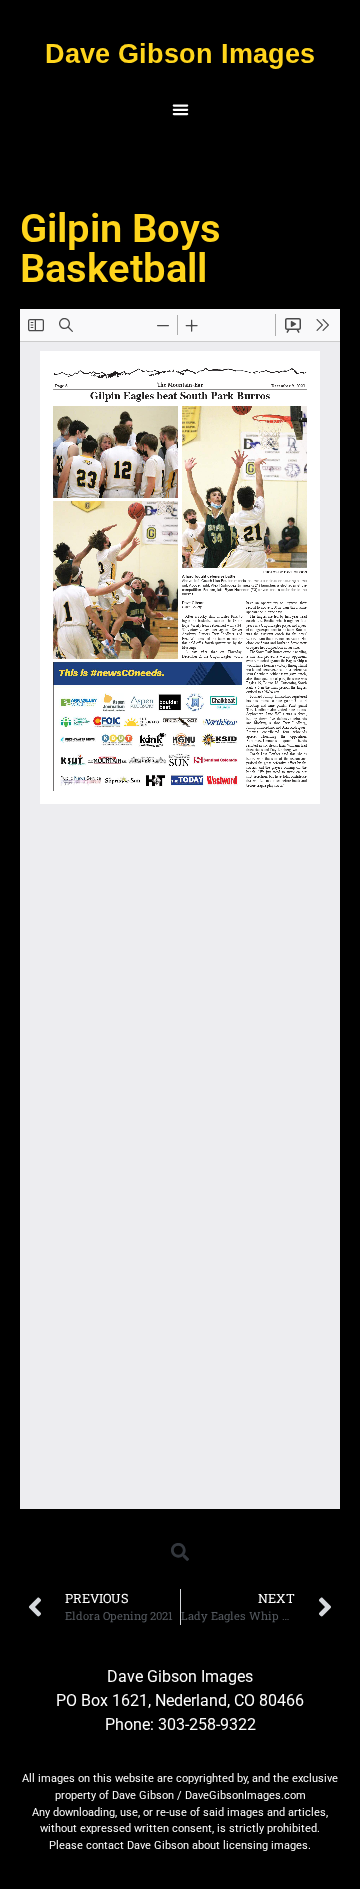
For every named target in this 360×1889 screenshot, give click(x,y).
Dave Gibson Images (180, 53)
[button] (180, 110)
